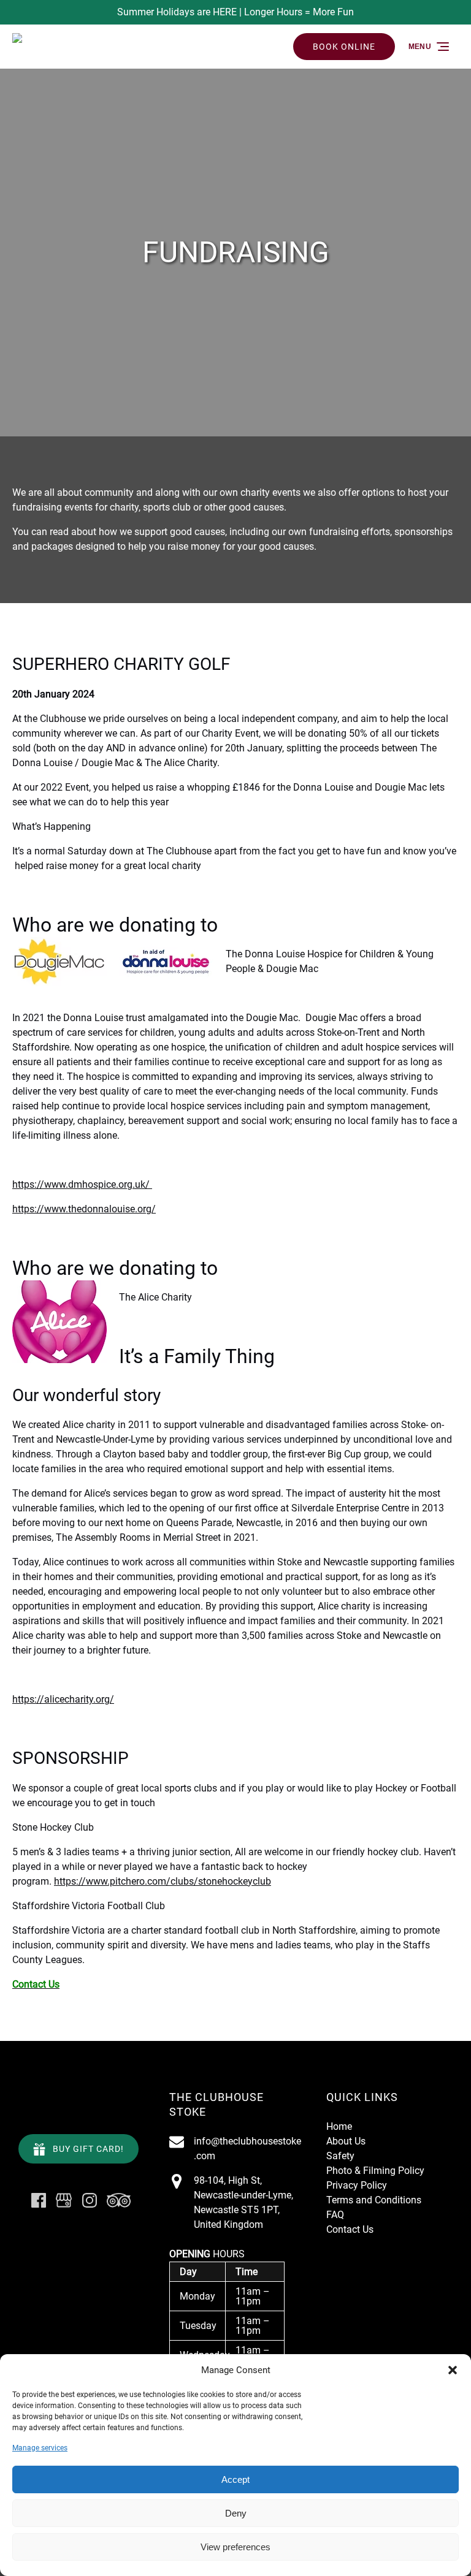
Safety (340, 2156)
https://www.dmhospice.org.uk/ (82, 1184)
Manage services (40, 2448)
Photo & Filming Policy (375, 2171)
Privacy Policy (357, 2185)
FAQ (335, 2215)
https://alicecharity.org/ (63, 1699)
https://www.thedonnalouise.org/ (84, 1209)
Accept (235, 2479)
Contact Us (350, 2229)
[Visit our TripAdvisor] (119, 2200)
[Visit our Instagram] (90, 2200)
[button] (453, 2370)
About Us (346, 2141)
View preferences (235, 2547)
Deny (236, 2513)
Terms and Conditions (374, 2200)
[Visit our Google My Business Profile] (64, 2200)
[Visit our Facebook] (39, 2200)
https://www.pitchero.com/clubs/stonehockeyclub (163, 1881)
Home (339, 2126)
